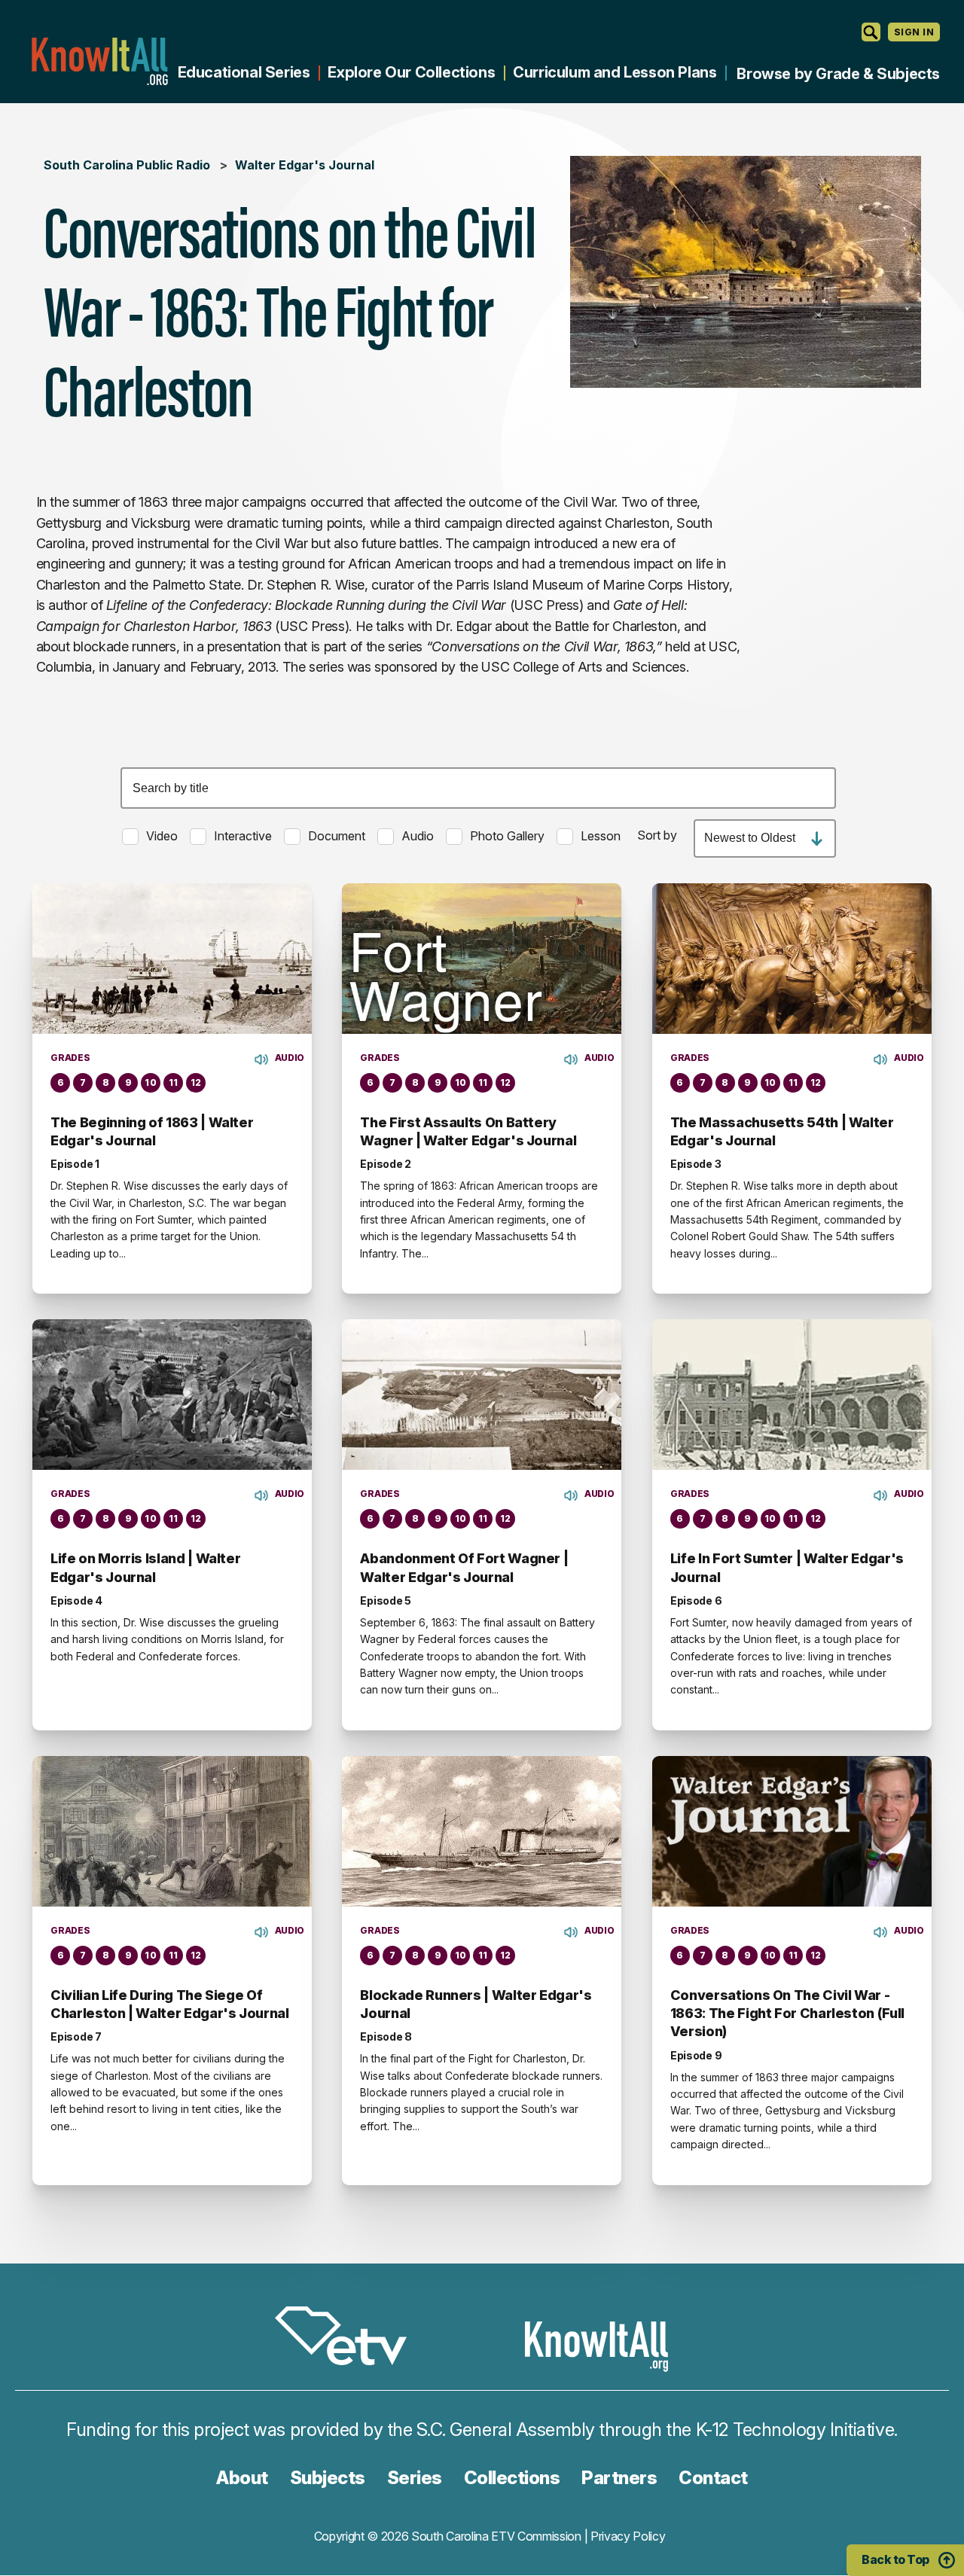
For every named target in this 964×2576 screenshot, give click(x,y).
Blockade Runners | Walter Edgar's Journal (476, 2004)
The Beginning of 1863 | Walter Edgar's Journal (152, 1131)
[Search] (871, 32)
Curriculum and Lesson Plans (615, 72)
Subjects (328, 2478)
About (242, 2478)
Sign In (914, 32)
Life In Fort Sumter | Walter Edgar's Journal (787, 1567)
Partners (619, 2478)
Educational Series (244, 72)
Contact (713, 2478)
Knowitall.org (99, 61)
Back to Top (895, 2559)
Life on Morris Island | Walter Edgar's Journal (145, 1567)
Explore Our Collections (411, 72)
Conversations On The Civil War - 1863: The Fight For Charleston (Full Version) (787, 2014)
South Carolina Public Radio (127, 165)
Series (415, 2478)
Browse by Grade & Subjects (838, 74)
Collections (512, 2478)
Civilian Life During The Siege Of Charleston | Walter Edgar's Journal (169, 2004)
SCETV (349, 2338)
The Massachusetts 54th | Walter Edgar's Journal (782, 1131)
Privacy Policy (628, 2536)
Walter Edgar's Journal (305, 165)
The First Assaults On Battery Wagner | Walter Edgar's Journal (468, 1131)
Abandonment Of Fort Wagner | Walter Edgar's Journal (464, 1567)
